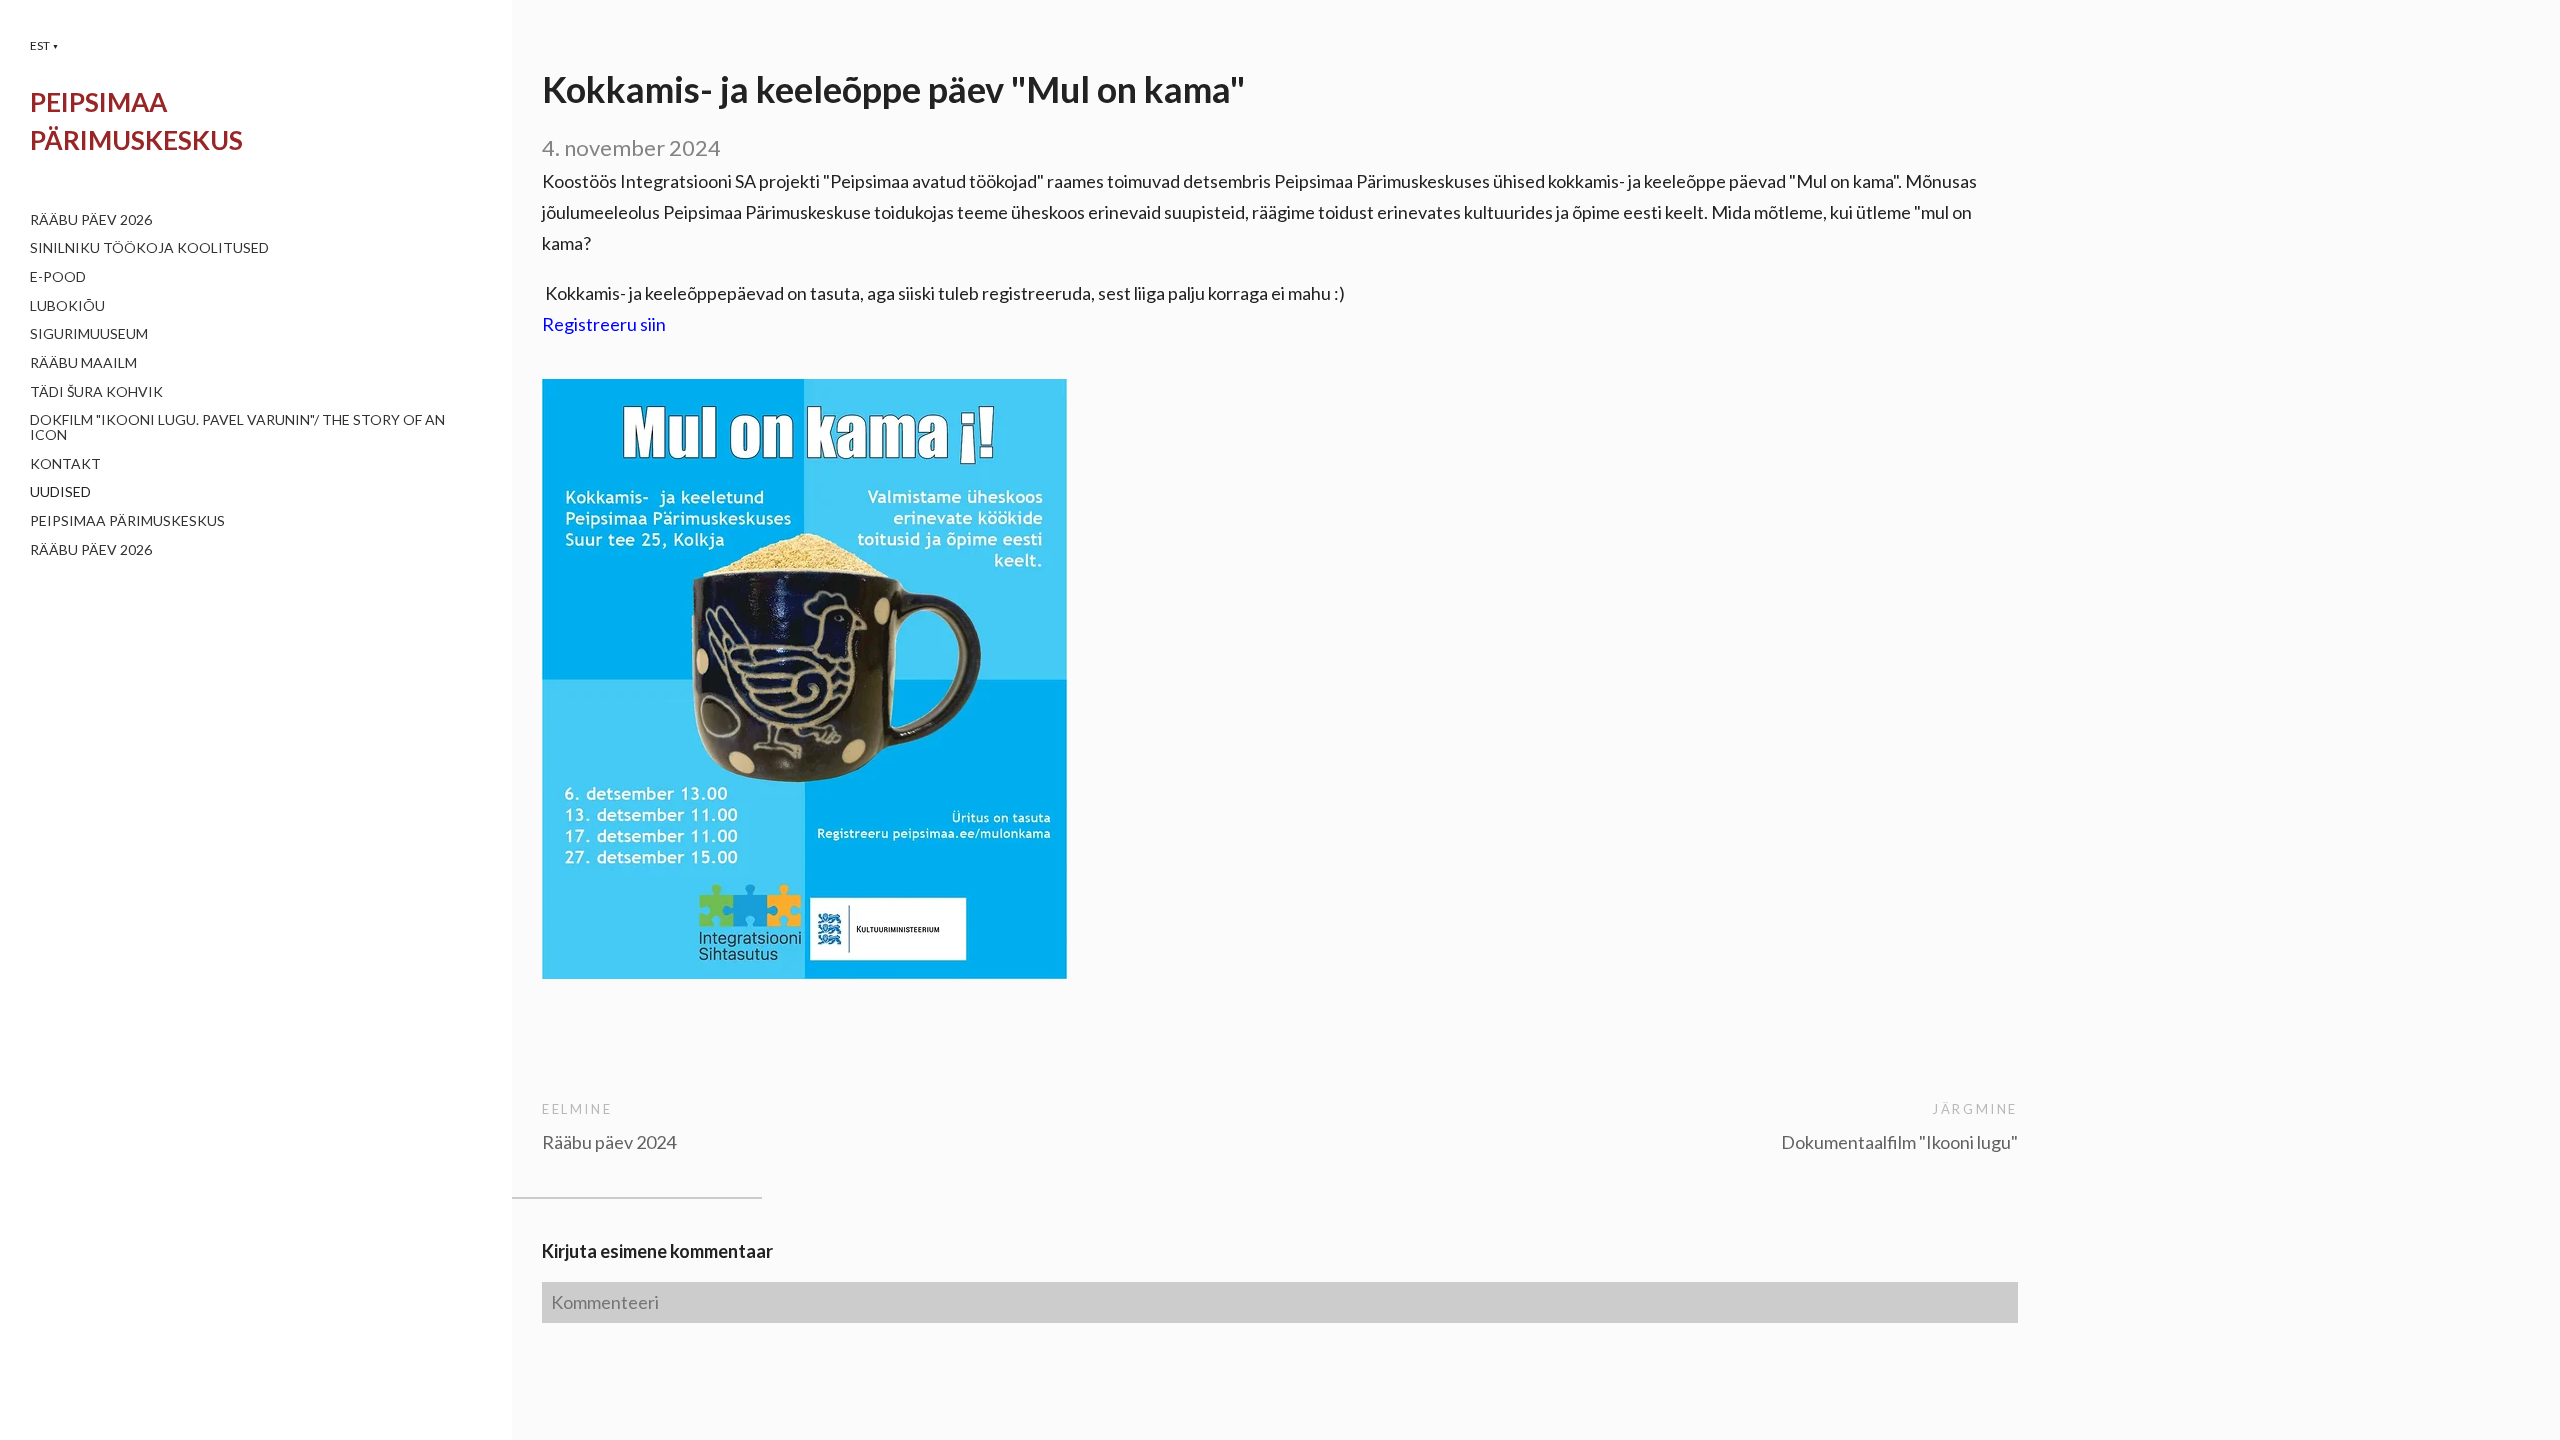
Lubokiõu (67, 305)
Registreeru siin (604, 324)
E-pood (58, 276)
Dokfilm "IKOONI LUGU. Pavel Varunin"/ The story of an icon (237, 427)
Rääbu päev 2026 (91, 219)
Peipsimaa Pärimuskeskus (127, 520)
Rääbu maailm (83, 362)
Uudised (60, 491)
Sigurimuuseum (89, 333)
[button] (44, 45)
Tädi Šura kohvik (96, 391)
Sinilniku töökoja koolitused (149, 247)
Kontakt (65, 463)
